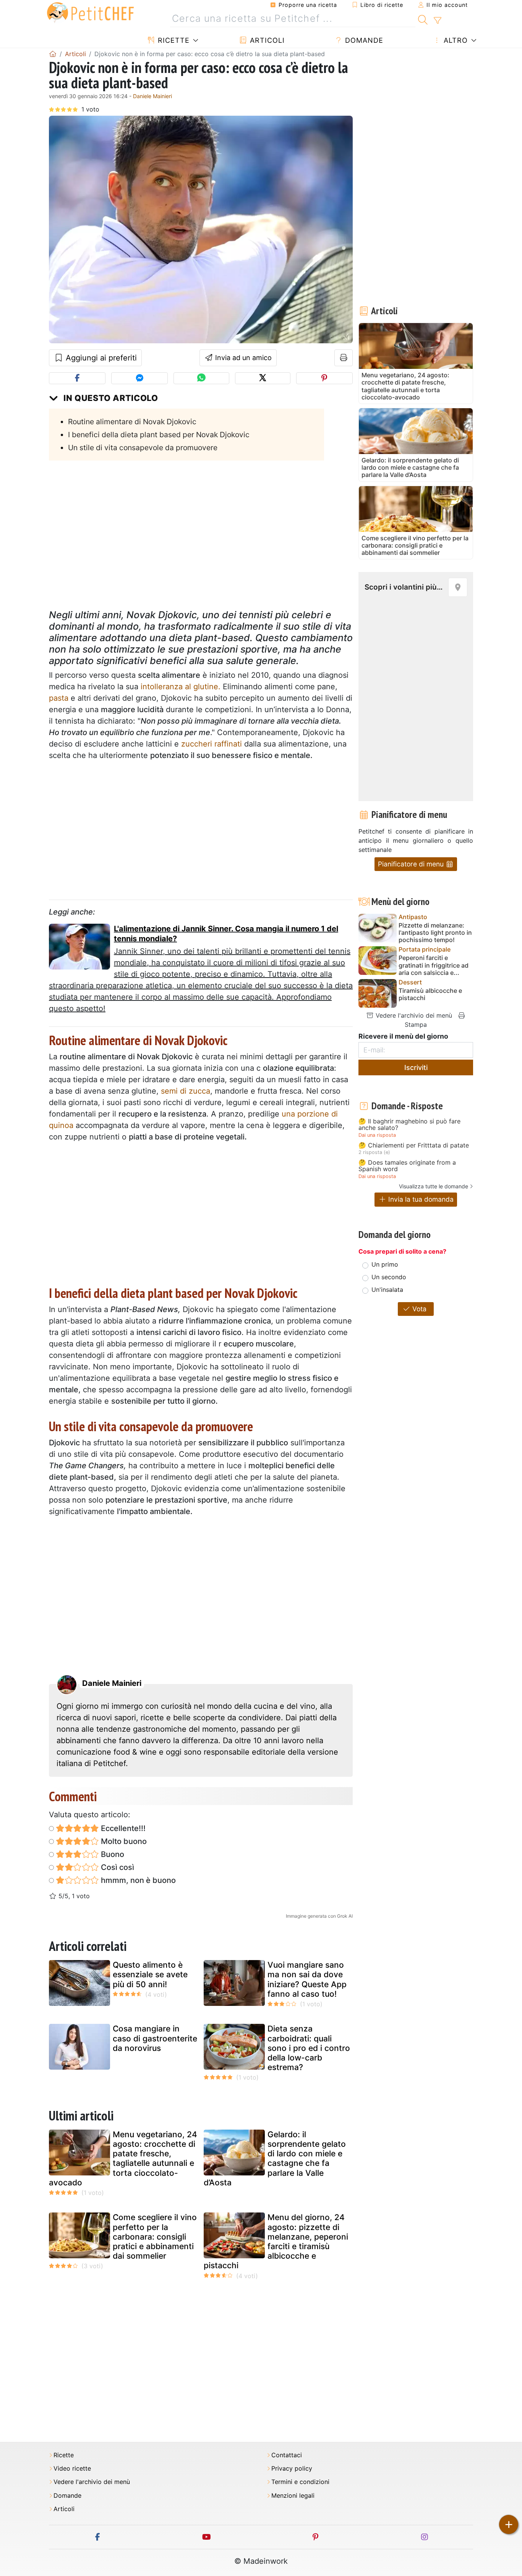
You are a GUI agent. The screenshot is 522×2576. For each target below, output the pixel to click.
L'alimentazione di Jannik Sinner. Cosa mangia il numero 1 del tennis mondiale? (226, 934)
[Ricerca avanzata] (437, 21)
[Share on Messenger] (139, 378)
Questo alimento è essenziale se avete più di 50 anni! (150, 1974)
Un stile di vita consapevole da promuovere (143, 448)
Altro (455, 40)
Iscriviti (416, 1067)
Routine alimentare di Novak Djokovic (132, 422)
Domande (363, 40)
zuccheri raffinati (212, 744)
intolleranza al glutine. (181, 687)
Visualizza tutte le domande (434, 1186)
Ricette (173, 40)
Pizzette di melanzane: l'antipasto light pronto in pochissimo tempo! (435, 933)
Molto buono (123, 1841)
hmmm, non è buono (137, 1880)
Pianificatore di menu (412, 864)
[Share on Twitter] (263, 378)
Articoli (266, 40)
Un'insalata (387, 1290)
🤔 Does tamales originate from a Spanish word (407, 1166)
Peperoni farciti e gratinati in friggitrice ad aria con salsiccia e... (434, 965)
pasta (59, 698)
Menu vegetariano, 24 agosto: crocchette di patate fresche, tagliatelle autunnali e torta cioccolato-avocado (123, 2158)
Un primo (385, 1264)
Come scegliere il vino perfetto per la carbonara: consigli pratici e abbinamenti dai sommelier (155, 2237)
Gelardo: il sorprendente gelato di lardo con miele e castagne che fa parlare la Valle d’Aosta (275, 2158)
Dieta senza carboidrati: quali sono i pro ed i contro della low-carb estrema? (309, 2048)
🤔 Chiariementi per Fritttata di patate (414, 1146)
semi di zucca (186, 1091)
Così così (117, 1867)
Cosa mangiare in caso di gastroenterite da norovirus (155, 2038)
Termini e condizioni (300, 2482)
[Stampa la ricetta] (344, 358)
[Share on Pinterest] (324, 378)
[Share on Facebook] (77, 378)
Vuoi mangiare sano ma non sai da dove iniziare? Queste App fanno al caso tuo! (307, 1979)
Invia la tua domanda (420, 1199)
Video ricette (72, 2469)
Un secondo (389, 1277)
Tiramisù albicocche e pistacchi (430, 994)
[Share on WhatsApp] (201, 378)
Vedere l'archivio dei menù (413, 1015)
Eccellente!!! (122, 1828)
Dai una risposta (377, 1135)
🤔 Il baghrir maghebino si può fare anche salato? (409, 1125)
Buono (112, 1854)
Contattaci (287, 2455)
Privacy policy (292, 2469)
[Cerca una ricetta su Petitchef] (423, 19)
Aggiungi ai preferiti (100, 358)
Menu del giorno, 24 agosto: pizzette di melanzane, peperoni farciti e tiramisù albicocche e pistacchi (276, 2241)
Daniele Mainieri (152, 96)
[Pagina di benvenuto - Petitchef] (53, 54)
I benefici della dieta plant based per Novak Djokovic (159, 435)
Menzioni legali (293, 2496)
